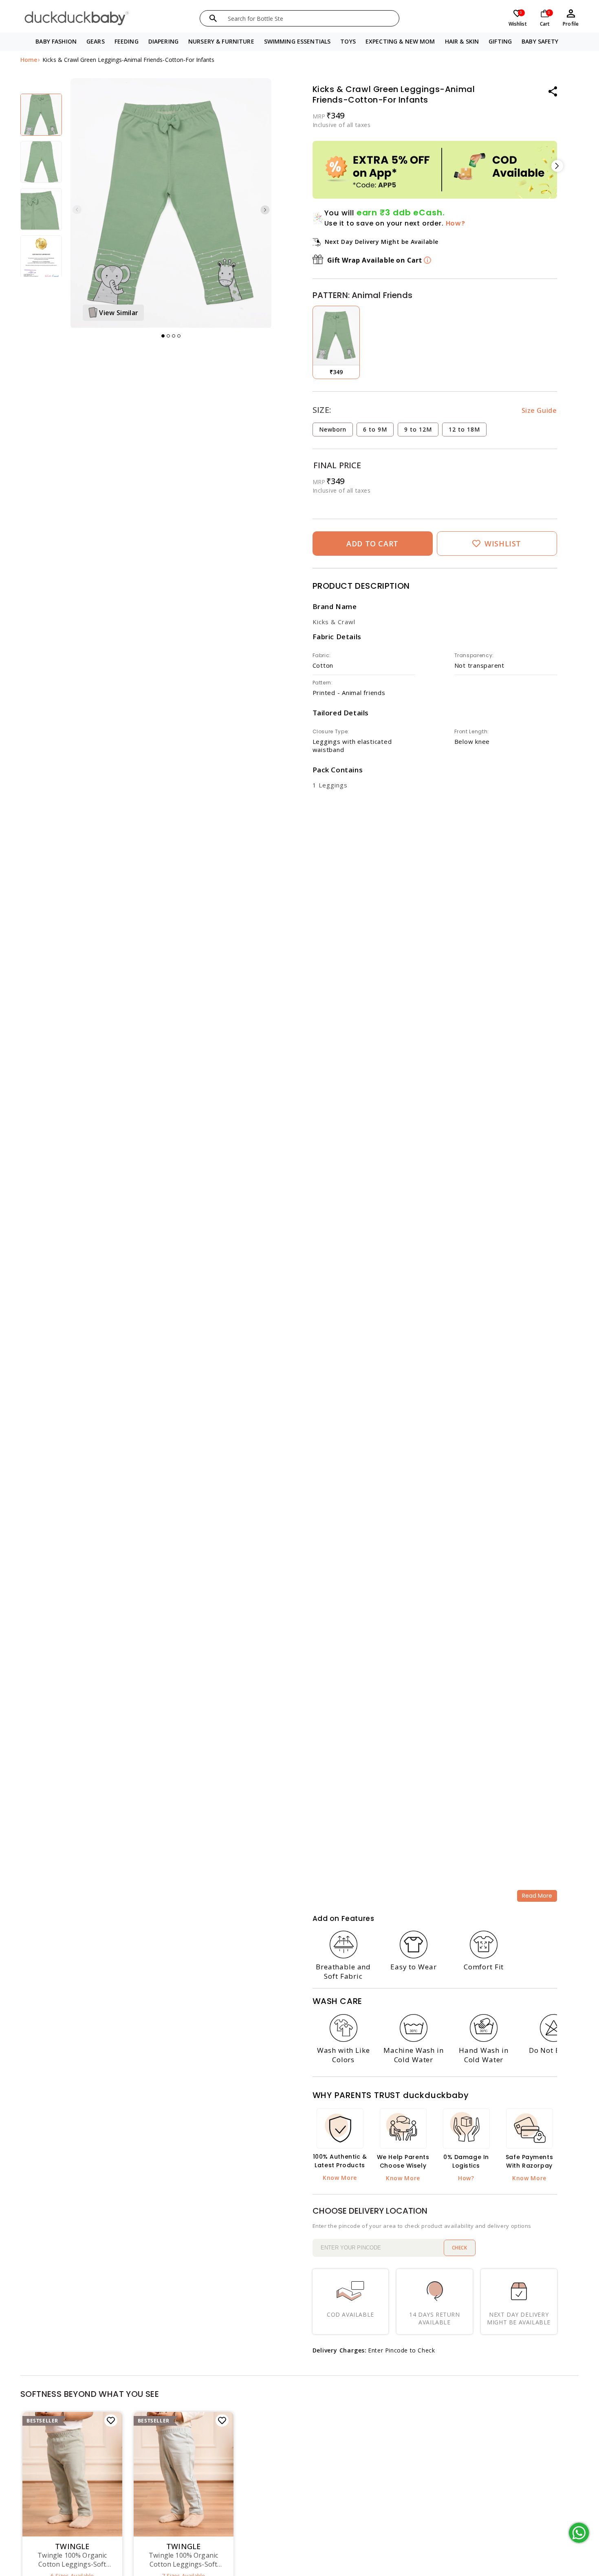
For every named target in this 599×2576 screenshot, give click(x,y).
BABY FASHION (56, 41)
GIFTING (500, 41)
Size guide (539, 410)
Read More (537, 1896)
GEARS (96, 41)
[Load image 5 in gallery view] (41, 115)
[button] (56, 42)
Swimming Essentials (297, 41)
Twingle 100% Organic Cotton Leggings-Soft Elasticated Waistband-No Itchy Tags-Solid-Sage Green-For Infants (72, 2560)
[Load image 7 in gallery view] (41, 209)
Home (29, 60)
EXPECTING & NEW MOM (400, 41)
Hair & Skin (462, 41)
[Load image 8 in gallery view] (41, 256)
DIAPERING (163, 41)
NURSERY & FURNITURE (221, 41)
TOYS (348, 41)
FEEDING (127, 41)
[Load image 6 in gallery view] (41, 162)
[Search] (213, 18)
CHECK (460, 2248)
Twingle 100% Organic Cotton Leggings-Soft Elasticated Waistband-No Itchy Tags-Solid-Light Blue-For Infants (184, 2560)
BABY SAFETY (540, 41)
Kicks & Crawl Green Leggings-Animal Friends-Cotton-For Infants (128, 60)
